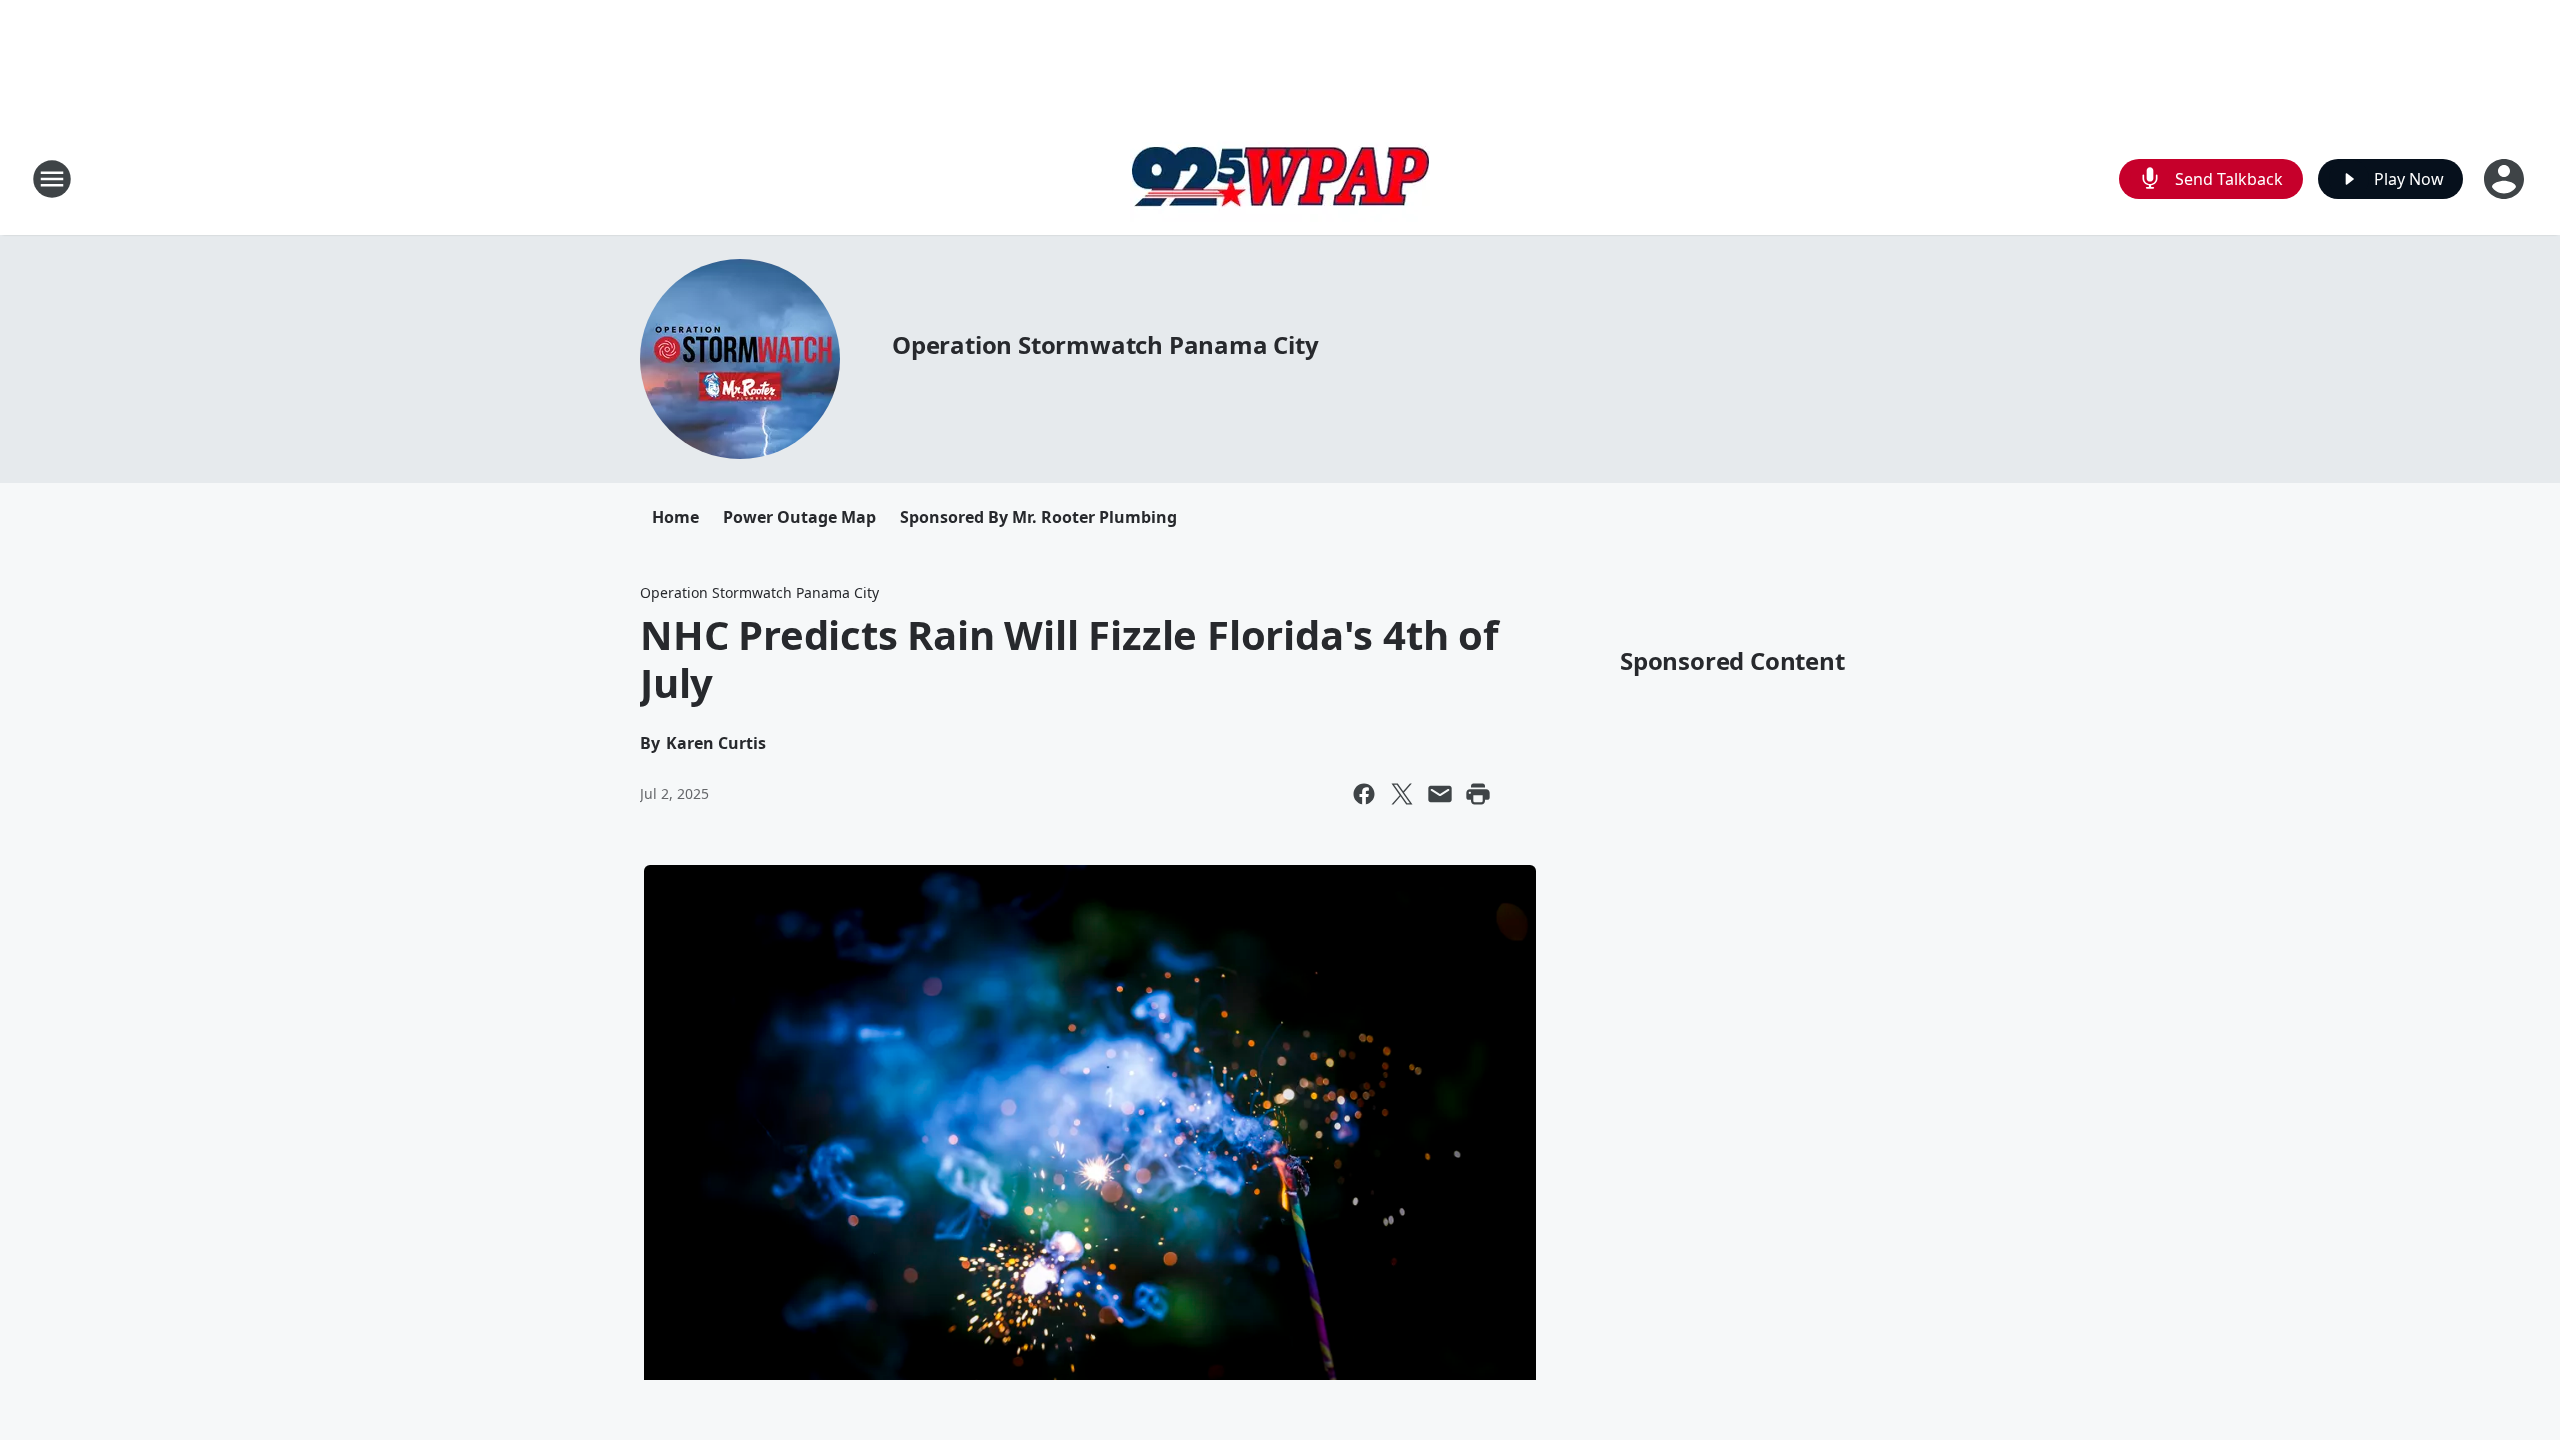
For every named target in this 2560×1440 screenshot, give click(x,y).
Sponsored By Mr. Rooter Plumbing (1038, 517)
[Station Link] (1280, 178)
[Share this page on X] (1402, 794)
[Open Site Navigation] (52, 179)
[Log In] (2506, 179)
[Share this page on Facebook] (1364, 794)
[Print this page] (1478, 794)
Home (675, 517)
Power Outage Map (799, 517)
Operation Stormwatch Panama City (1105, 344)
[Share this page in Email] (1440, 794)
